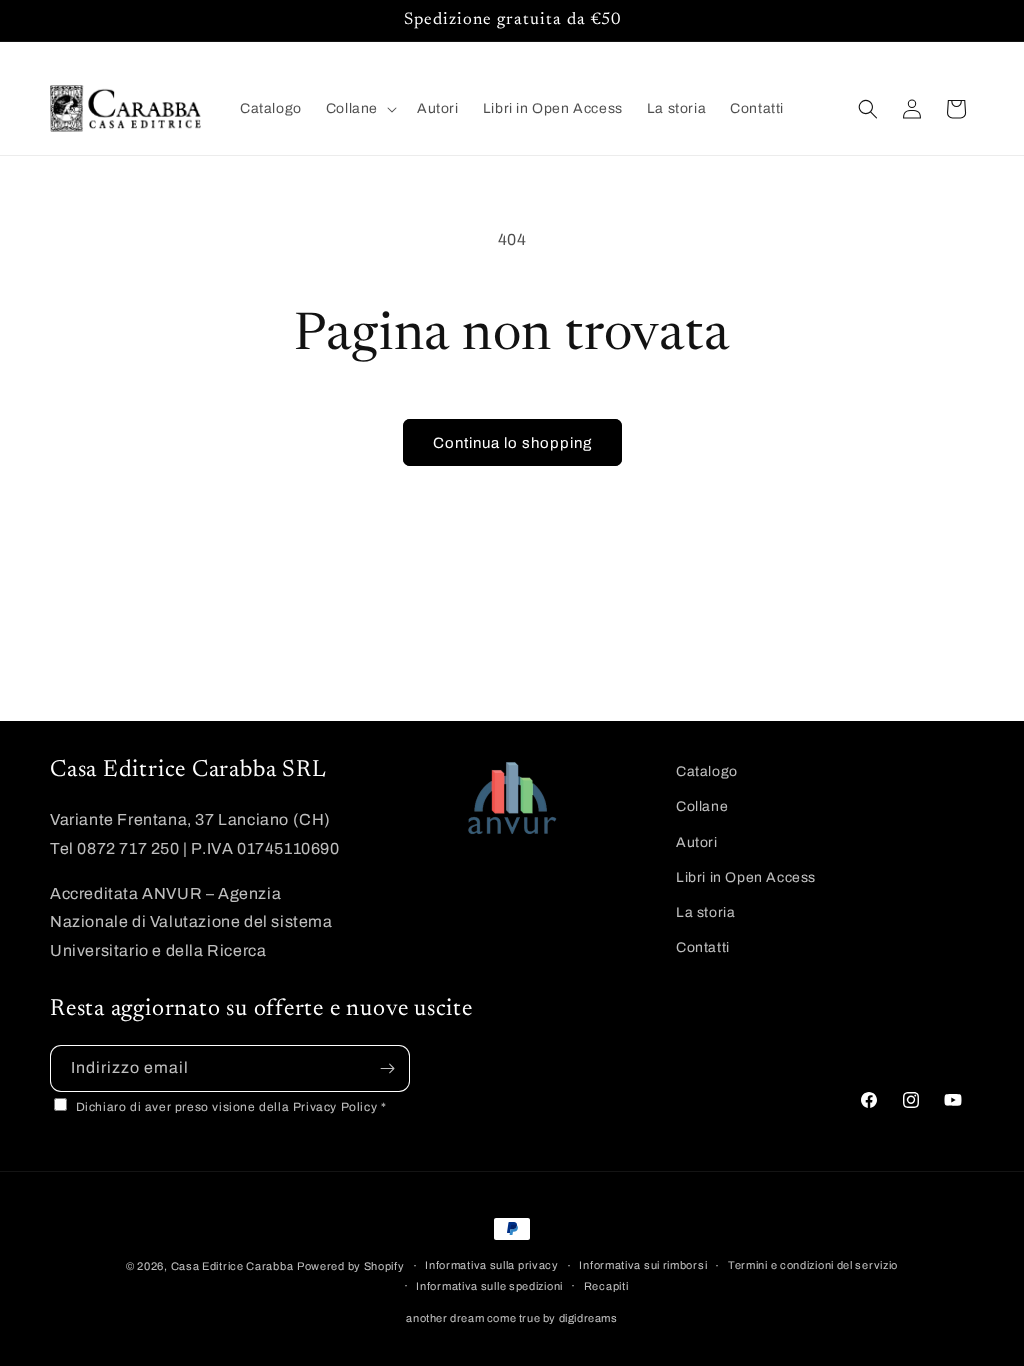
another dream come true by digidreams (511, 1318)
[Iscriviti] (387, 1068)
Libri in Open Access (746, 877)
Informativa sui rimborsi (643, 1265)
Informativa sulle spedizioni (489, 1286)
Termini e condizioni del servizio (813, 1265)
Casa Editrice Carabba (232, 1266)
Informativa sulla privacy (492, 1265)
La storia (705, 912)
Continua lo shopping (512, 443)
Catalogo (707, 771)
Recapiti (606, 1286)
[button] (359, 109)
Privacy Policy (337, 1107)
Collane (702, 806)
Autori (697, 842)
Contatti (703, 947)
